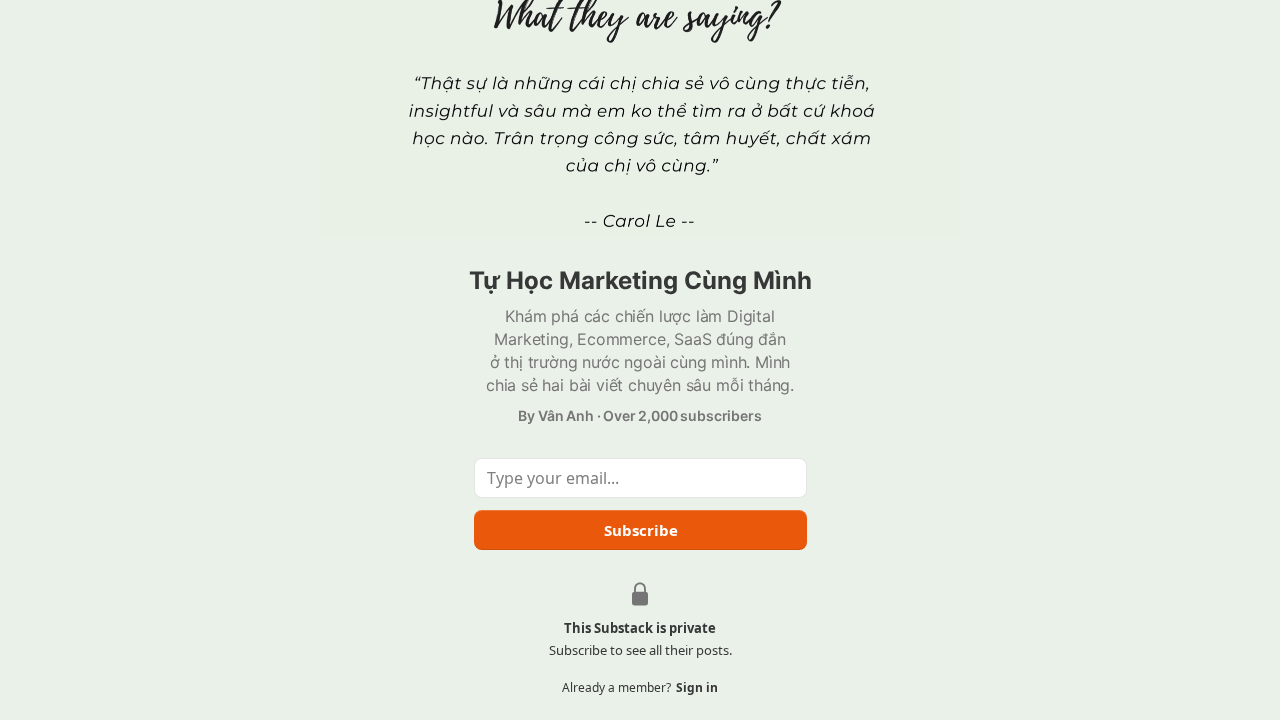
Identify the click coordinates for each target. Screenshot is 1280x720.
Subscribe (640, 530)
